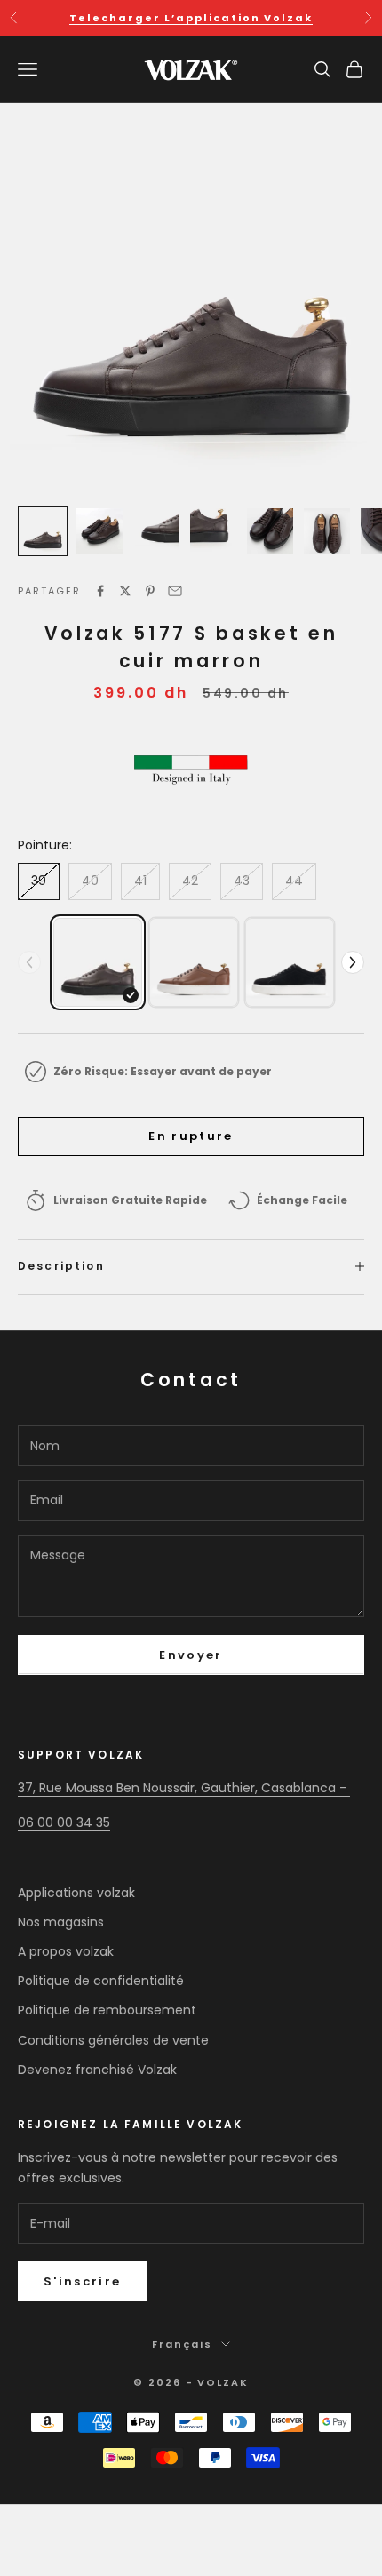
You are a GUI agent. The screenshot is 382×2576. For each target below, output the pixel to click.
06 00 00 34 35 (64, 1822)
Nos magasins (61, 1922)
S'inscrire (82, 2281)
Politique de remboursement (107, 2010)
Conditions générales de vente (113, 2040)
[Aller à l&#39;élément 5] (270, 531)
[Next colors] (353, 962)
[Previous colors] (29, 962)
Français (182, 2344)
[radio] (98, 962)
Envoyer (191, 1655)
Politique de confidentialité (101, 1981)
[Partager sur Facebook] (100, 591)
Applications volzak (76, 1893)
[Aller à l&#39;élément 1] (43, 531)
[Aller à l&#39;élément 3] (156, 531)
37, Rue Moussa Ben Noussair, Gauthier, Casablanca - (184, 1788)
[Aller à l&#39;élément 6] (327, 531)
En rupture (191, 1136)
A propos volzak (66, 1951)
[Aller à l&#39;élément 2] (99, 531)
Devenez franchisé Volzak (97, 2070)
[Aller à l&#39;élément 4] (213, 531)
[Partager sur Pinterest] (150, 591)
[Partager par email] (175, 591)
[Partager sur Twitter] (125, 591)
